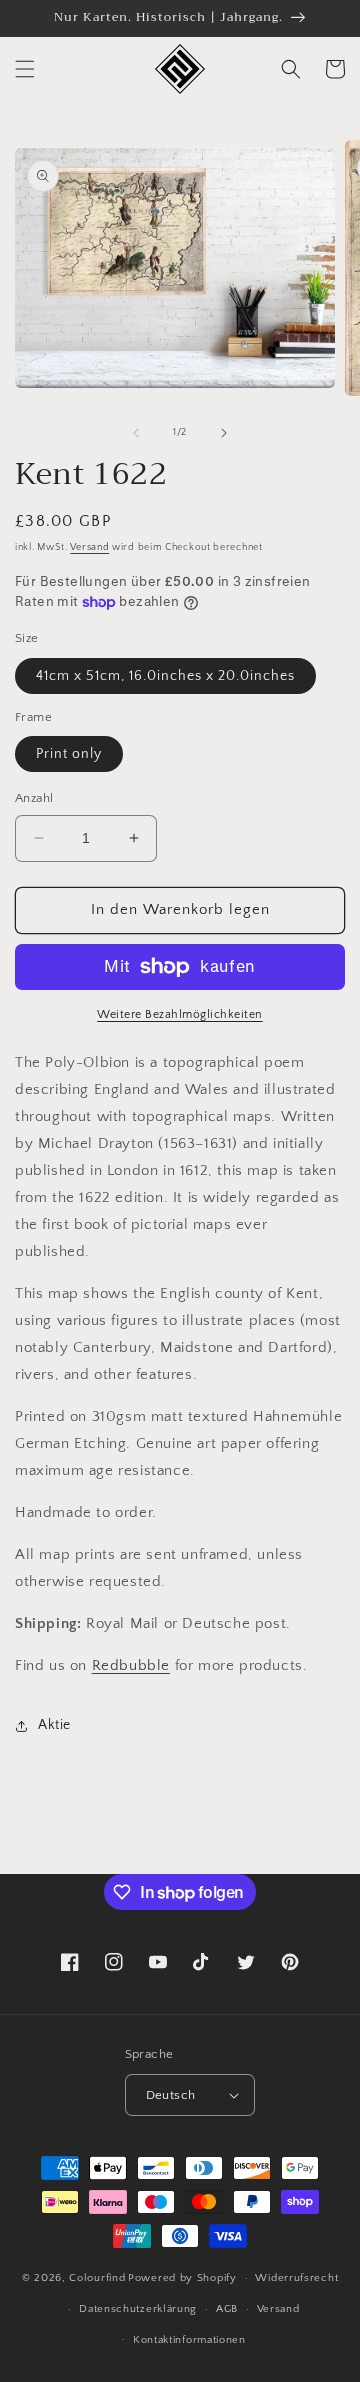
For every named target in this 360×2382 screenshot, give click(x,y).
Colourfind (97, 2278)
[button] (25, 69)
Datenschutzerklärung (138, 2309)
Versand (89, 547)
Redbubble (131, 1665)
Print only (69, 754)
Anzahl (34, 798)
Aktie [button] (54, 1725)
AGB (227, 2309)
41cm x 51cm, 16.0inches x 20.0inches (165, 676)
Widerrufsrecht (296, 2278)
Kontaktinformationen (189, 2340)
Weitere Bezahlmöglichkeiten (180, 1014)
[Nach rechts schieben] (224, 433)
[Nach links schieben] (136, 433)
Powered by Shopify (182, 2278)
